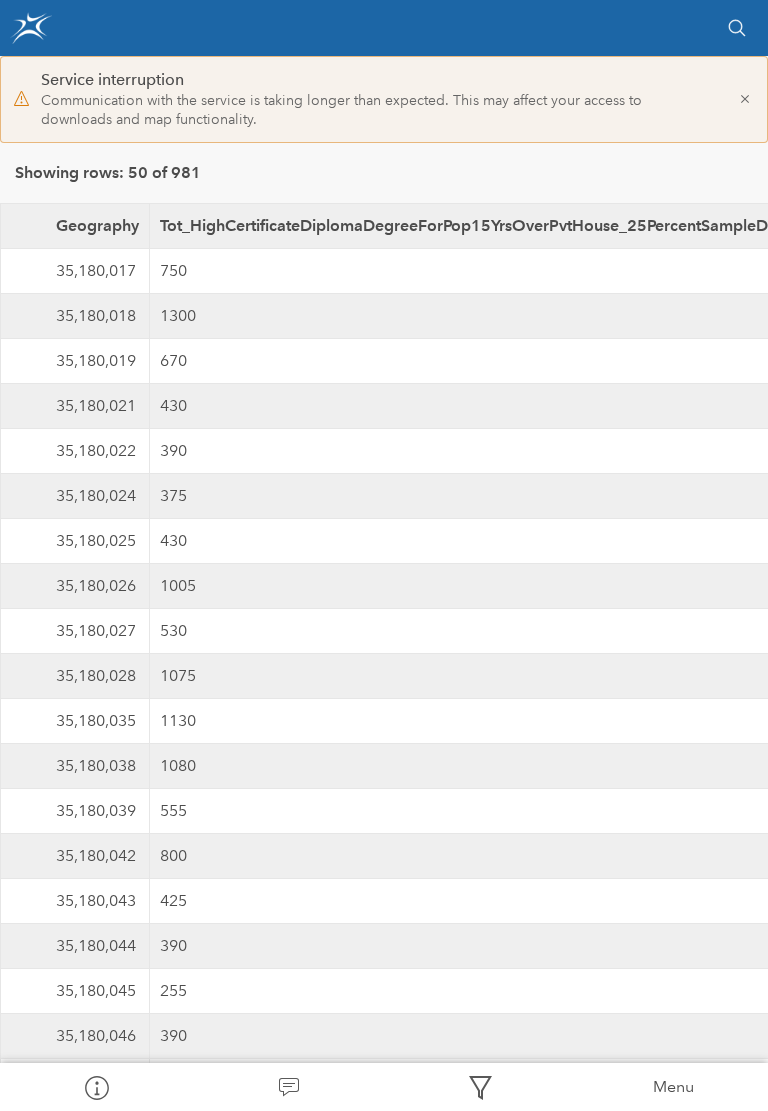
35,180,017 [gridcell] (96, 270)
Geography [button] (97, 225)
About (96, 1087)
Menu (673, 1086)
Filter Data (480, 1087)
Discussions (288, 1087)
